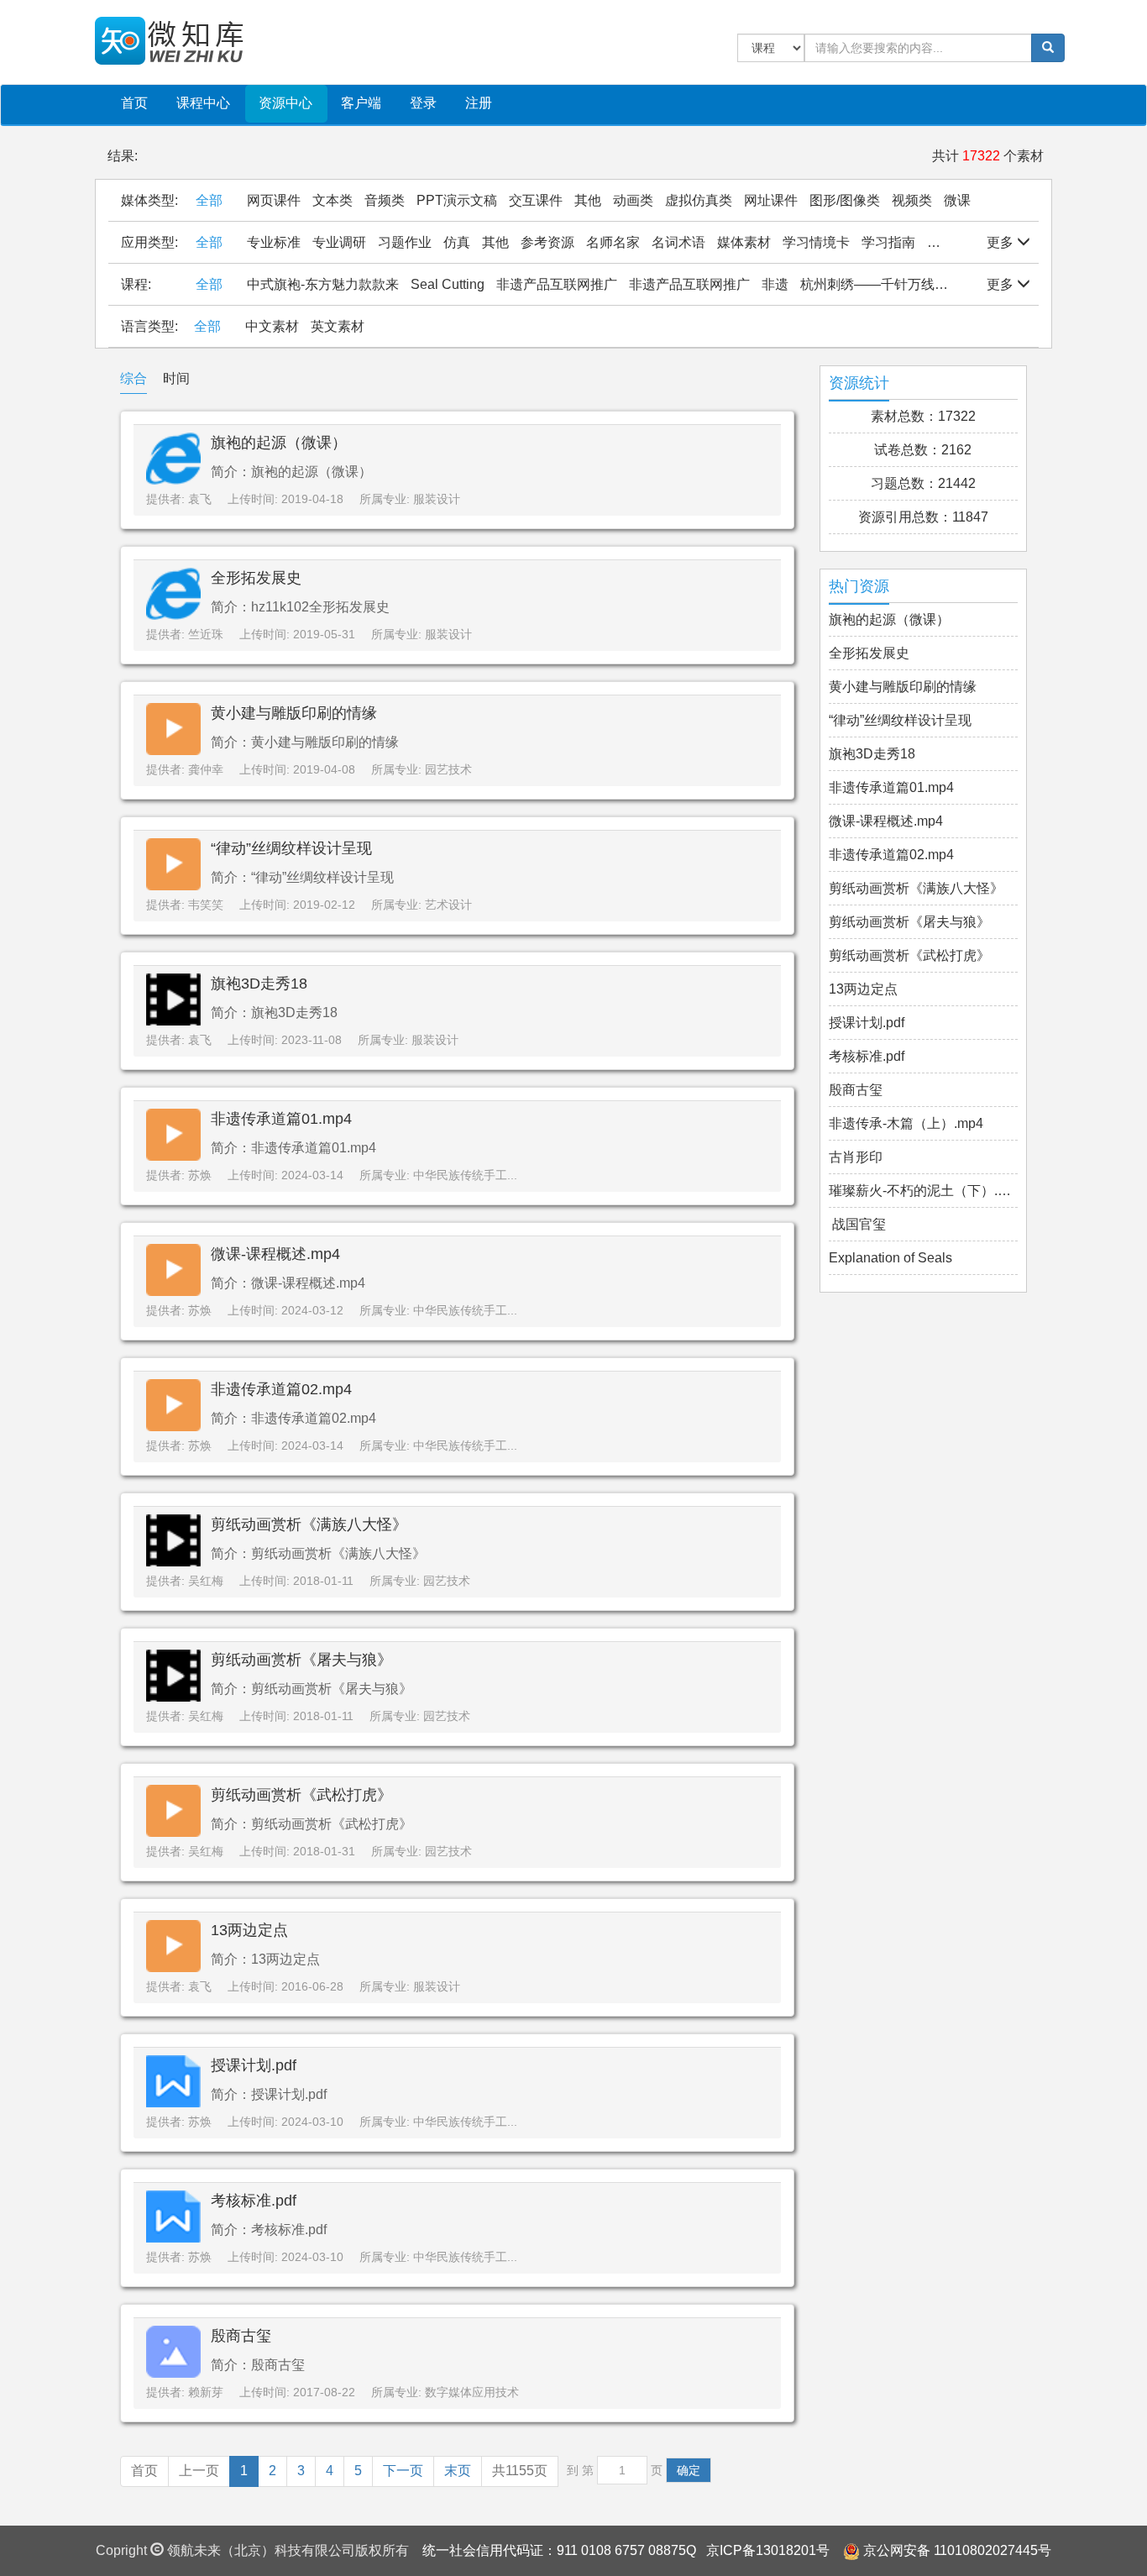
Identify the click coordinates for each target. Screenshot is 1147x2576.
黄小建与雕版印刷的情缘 (294, 713)
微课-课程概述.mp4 (275, 1254)
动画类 (633, 200)
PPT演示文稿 (457, 200)
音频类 (385, 200)
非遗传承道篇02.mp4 (281, 1389)
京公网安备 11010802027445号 (957, 2550)
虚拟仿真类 (699, 200)
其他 (588, 200)
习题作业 (405, 242)
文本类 (333, 200)
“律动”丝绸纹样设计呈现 (291, 848)
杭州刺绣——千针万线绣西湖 (888, 284)
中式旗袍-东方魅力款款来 (323, 284)
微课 (957, 200)
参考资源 (547, 242)
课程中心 (203, 103)
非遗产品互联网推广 (557, 284)
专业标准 (274, 242)
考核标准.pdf (254, 2201)
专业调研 (339, 242)
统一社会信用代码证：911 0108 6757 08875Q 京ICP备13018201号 (626, 2550)
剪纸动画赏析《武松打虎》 (301, 1795)
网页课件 (274, 200)
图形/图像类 (845, 200)
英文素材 (338, 326)
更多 (1002, 242)
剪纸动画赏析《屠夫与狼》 (301, 1660)
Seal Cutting (448, 284)
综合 (134, 378)
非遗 (775, 284)
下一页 (403, 2471)
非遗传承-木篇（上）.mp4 (906, 1123)
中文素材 (272, 326)
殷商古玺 (241, 2336)
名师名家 (613, 242)
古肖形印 (856, 1157)
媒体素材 (744, 242)
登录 (423, 103)
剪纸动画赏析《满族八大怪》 (309, 1524)
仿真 (457, 242)
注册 (479, 103)
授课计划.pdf (254, 2065)
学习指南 (888, 242)
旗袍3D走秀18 (259, 984)
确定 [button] (689, 2470)
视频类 (912, 200)
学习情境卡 (816, 242)
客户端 (361, 103)
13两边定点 (249, 1930)
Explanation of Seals (890, 1258)
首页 (134, 103)
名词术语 (678, 242)
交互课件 (536, 200)
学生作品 (954, 242)
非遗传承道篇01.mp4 (281, 1119)
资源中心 (285, 103)
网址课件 (771, 200)
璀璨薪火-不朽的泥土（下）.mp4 (924, 1191)
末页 (458, 2471)
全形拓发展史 (256, 578)
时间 (176, 378)
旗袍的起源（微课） (279, 443)
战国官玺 (857, 1224)
